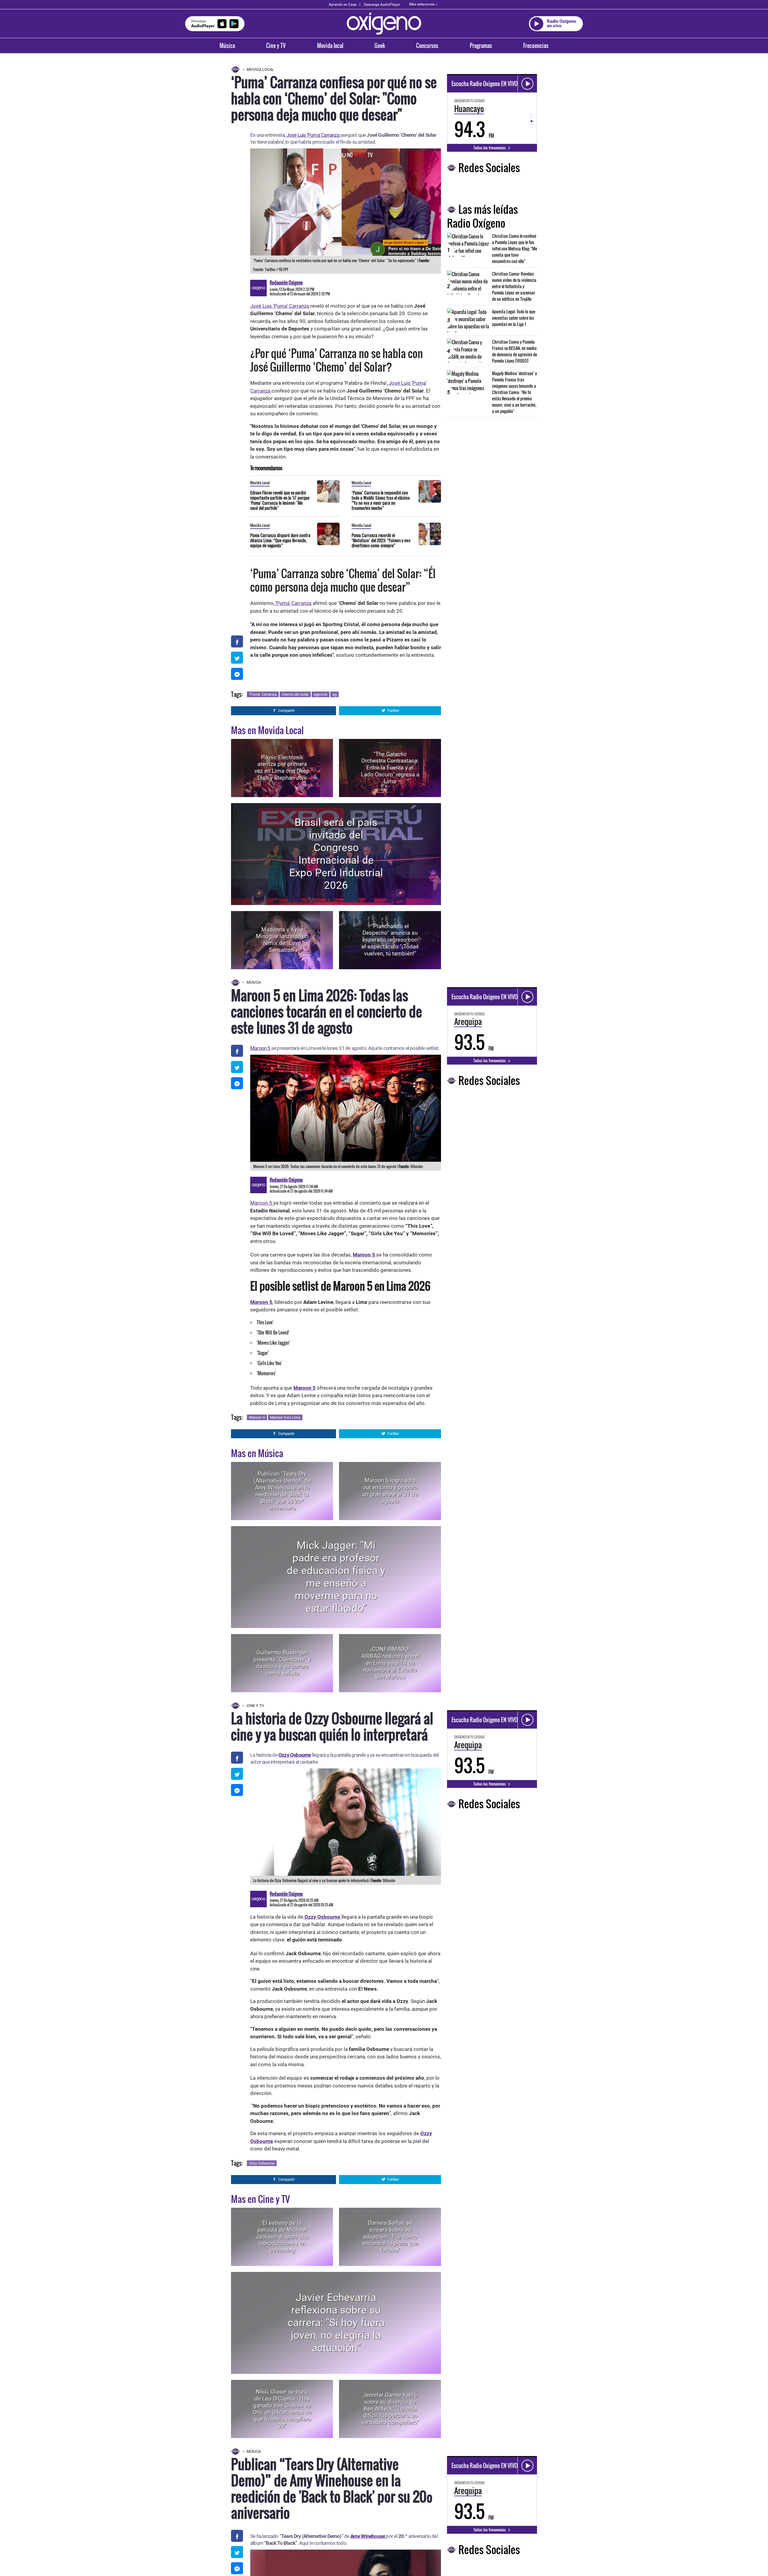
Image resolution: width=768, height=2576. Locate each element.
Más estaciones (422, 4)
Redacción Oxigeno (286, 282)
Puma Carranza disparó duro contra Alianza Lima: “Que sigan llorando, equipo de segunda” (280, 540)
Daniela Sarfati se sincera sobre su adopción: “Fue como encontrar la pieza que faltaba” (390, 2237)
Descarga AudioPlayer (382, 4)
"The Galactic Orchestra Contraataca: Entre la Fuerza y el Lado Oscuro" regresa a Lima (390, 768)
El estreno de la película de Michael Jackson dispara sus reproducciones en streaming (282, 2237)
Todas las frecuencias (490, 148)
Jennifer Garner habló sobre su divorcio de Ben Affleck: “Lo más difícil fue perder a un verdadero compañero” (390, 2409)
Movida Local (260, 69)
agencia (321, 694)
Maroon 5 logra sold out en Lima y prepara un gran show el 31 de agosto (390, 1491)
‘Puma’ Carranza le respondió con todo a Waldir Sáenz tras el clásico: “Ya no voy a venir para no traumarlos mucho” (381, 500)
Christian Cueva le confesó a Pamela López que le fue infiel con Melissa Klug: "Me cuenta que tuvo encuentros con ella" (514, 248)
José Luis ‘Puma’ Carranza (313, 135)
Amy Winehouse (368, 2536)
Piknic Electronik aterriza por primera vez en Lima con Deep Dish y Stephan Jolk (282, 768)
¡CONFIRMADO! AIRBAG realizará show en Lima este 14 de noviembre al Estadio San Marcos (390, 1663)
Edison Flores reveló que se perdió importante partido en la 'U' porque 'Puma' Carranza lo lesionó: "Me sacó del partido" (280, 500)
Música (227, 46)
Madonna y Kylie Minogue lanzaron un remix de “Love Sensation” (282, 940)
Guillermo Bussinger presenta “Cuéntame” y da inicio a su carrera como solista (282, 1663)
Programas (481, 46)
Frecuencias (536, 46)
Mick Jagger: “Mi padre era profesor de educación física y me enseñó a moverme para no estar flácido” (336, 1577)
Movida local (330, 46)
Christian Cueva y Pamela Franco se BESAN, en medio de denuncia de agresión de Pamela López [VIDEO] (514, 351)
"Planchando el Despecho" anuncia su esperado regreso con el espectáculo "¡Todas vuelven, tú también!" (390, 940)
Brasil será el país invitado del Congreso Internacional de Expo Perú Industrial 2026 (336, 854)
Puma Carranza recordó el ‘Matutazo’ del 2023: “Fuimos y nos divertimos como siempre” (381, 540)
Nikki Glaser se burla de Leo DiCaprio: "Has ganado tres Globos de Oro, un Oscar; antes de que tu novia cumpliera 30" (282, 2409)
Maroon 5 (261, 1048)
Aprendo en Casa (343, 4)
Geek (380, 46)
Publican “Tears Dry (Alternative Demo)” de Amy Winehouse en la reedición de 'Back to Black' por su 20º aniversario (282, 1491)
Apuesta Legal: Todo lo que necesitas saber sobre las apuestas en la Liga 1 (514, 318)
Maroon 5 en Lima (285, 1417)
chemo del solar (295, 694)
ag (334, 694)
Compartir (286, 711)
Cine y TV (276, 46)
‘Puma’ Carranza (293, 603)
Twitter (393, 711)
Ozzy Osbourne (295, 1755)
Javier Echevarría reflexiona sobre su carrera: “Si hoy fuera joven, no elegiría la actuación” (336, 2323)
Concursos (427, 46)
